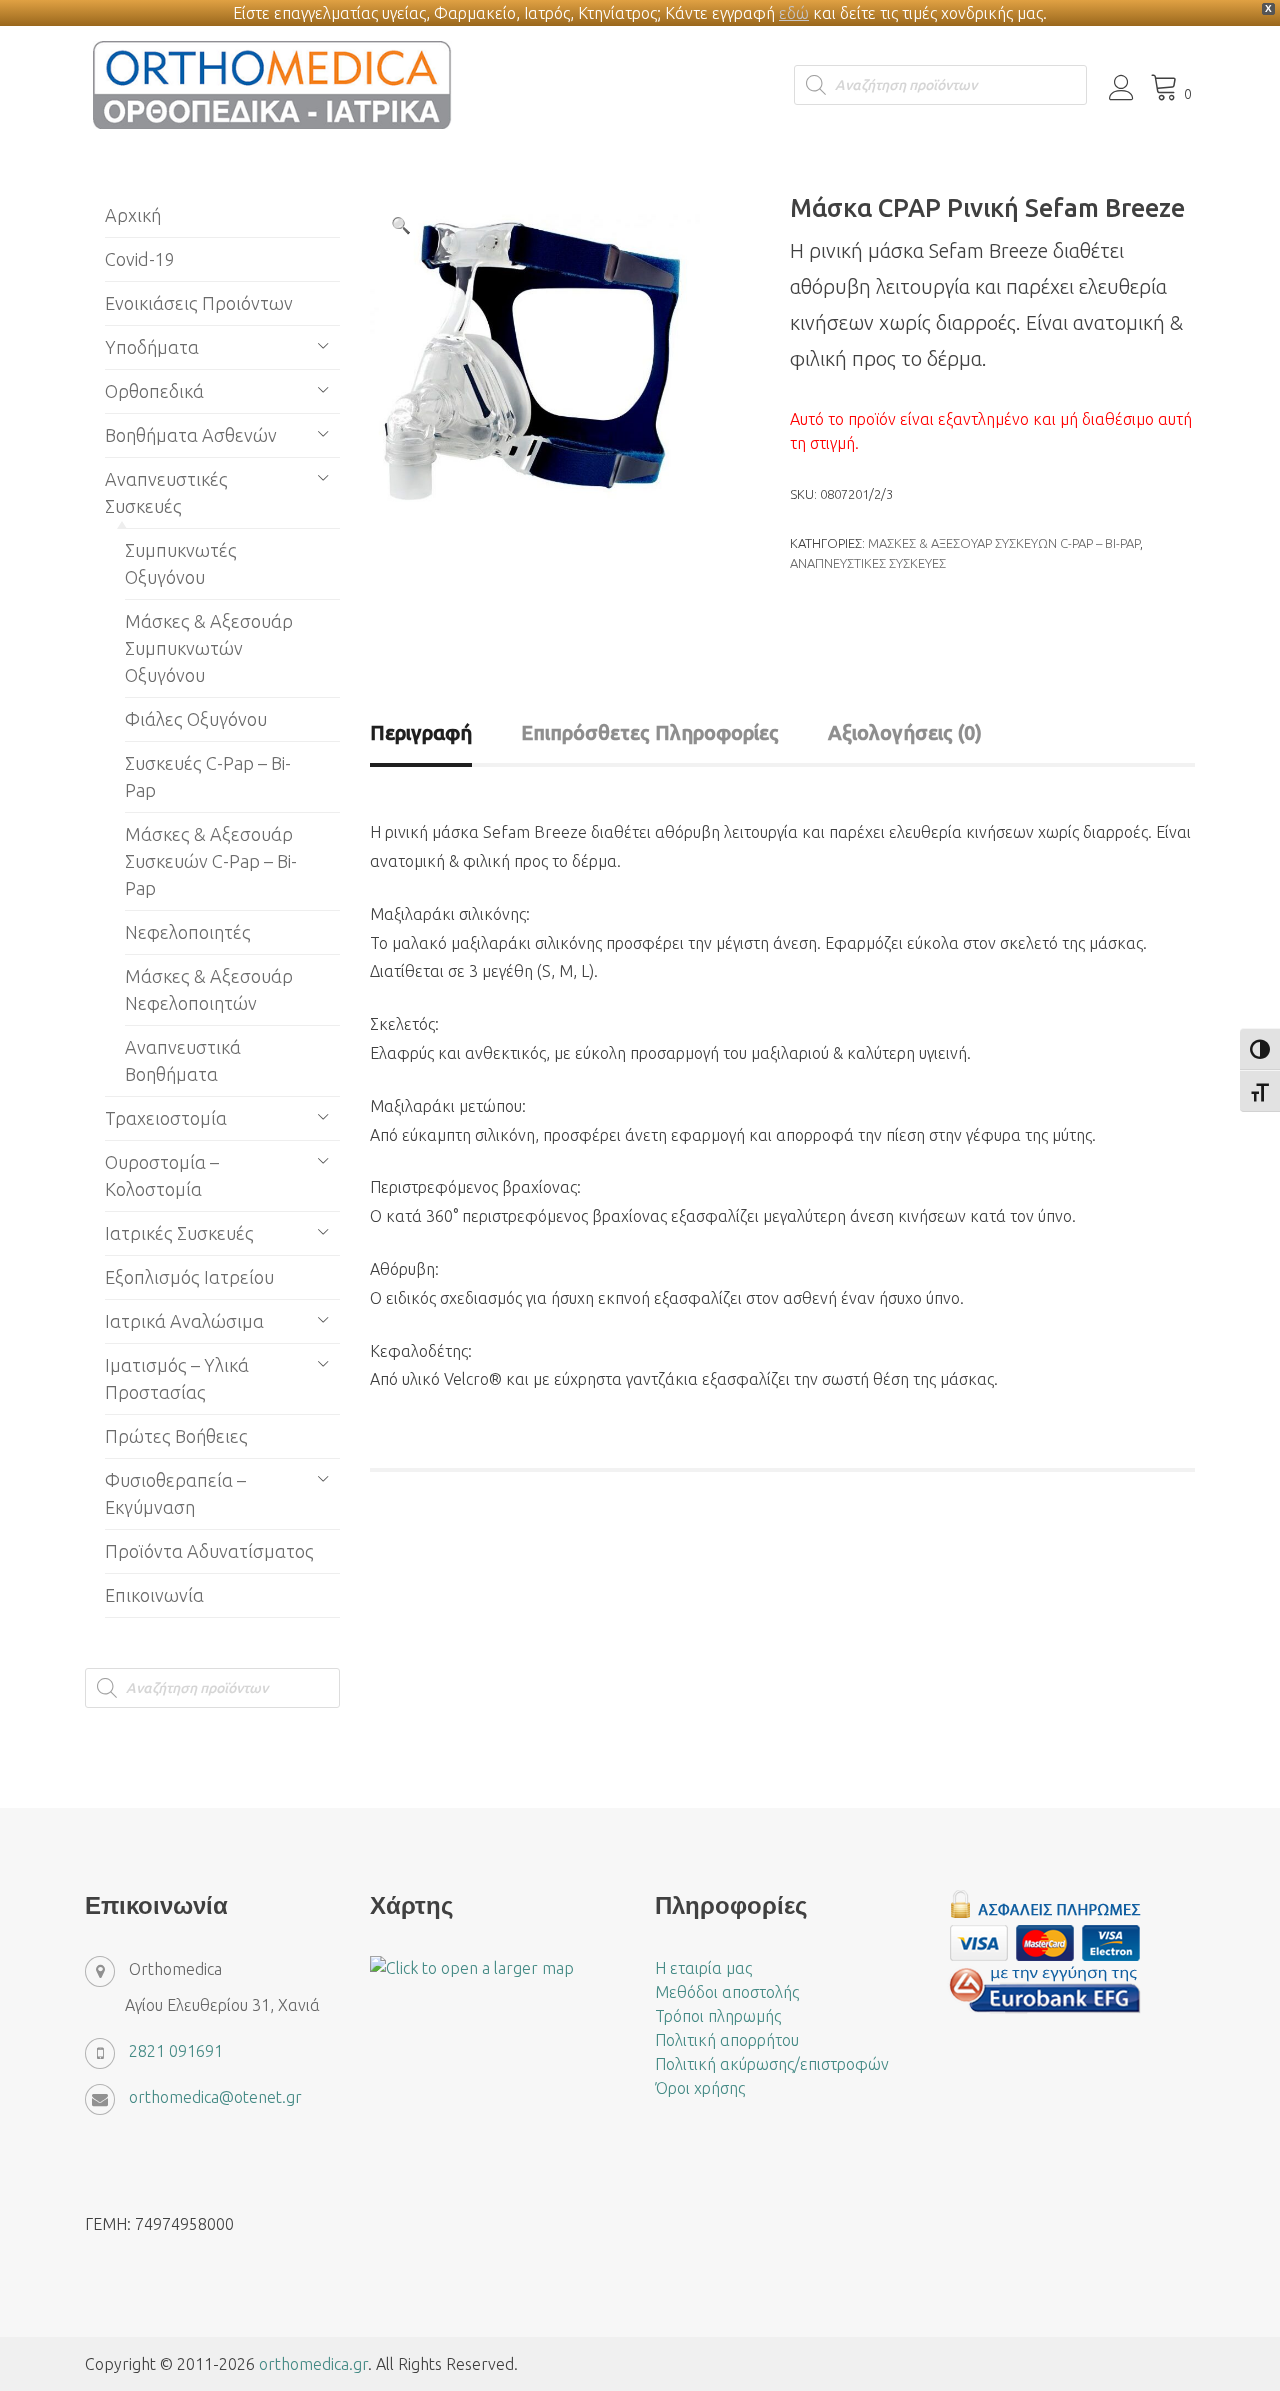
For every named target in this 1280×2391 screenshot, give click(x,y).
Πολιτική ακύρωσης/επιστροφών (772, 2064)
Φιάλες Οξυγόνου (196, 719)
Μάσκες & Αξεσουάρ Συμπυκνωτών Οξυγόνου (209, 648)
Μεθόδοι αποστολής (727, 1992)
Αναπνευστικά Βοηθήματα (183, 1060)
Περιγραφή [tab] (421, 732)
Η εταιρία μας (703, 1968)
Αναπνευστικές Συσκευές (868, 563)
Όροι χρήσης (700, 2088)
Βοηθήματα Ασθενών (191, 435)
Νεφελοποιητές (188, 932)
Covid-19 (140, 259)
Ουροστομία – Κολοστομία (162, 1175)
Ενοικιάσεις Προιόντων (199, 303)
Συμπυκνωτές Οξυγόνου (181, 563)
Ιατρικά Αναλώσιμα (184, 1321)
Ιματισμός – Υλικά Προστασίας (177, 1378)
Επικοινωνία (154, 1595)
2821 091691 (176, 2051)
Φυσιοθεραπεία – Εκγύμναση (175, 1493)
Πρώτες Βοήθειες (176, 1436)
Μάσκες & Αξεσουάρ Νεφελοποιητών (209, 989)
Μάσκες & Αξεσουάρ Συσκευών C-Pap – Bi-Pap (1004, 543)
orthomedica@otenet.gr (215, 2097)
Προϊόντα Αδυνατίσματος (209, 1551)
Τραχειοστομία (166, 1118)
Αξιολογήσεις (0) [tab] (905, 732)
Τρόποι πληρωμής (718, 2016)
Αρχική (133, 215)
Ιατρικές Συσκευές (179, 1233)
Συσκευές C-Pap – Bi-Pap (208, 776)
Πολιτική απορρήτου (727, 2040)
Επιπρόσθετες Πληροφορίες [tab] (650, 732)
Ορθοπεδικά (154, 391)
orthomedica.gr (313, 2364)
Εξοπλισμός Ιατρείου (189, 1277)
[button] (401, 225)
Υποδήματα (152, 347)
